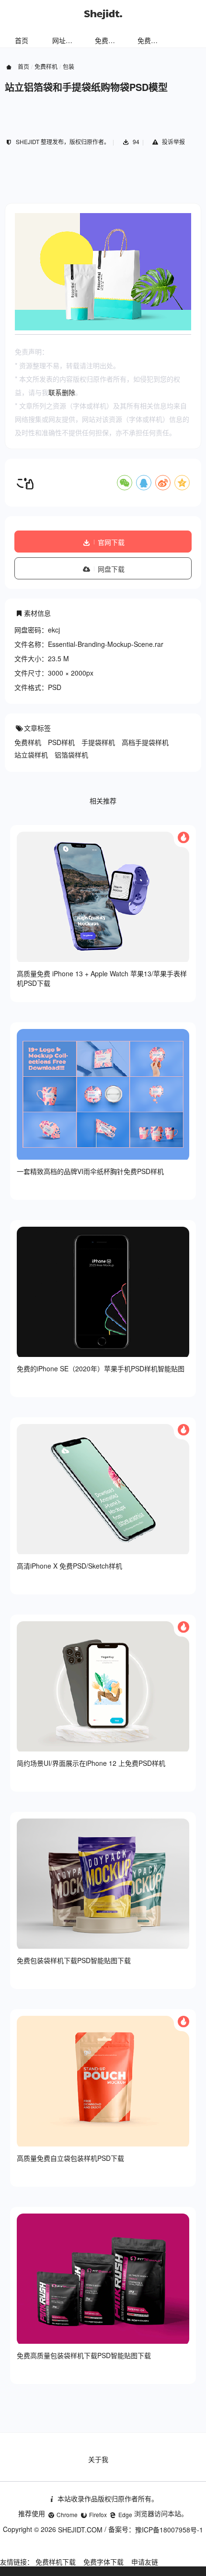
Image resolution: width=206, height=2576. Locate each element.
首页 (22, 40)
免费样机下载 (56, 2562)
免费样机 (108, 40)
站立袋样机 (31, 755)
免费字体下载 (103, 2562)
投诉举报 (173, 141)
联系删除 (62, 392)
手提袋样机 (98, 742)
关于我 (98, 2459)
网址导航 (66, 40)
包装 (69, 66)
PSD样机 (61, 742)
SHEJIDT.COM (80, 2530)
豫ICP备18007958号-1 (169, 2530)
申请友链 (145, 2562)
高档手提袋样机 (145, 742)
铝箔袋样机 (71, 755)
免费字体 (151, 40)
